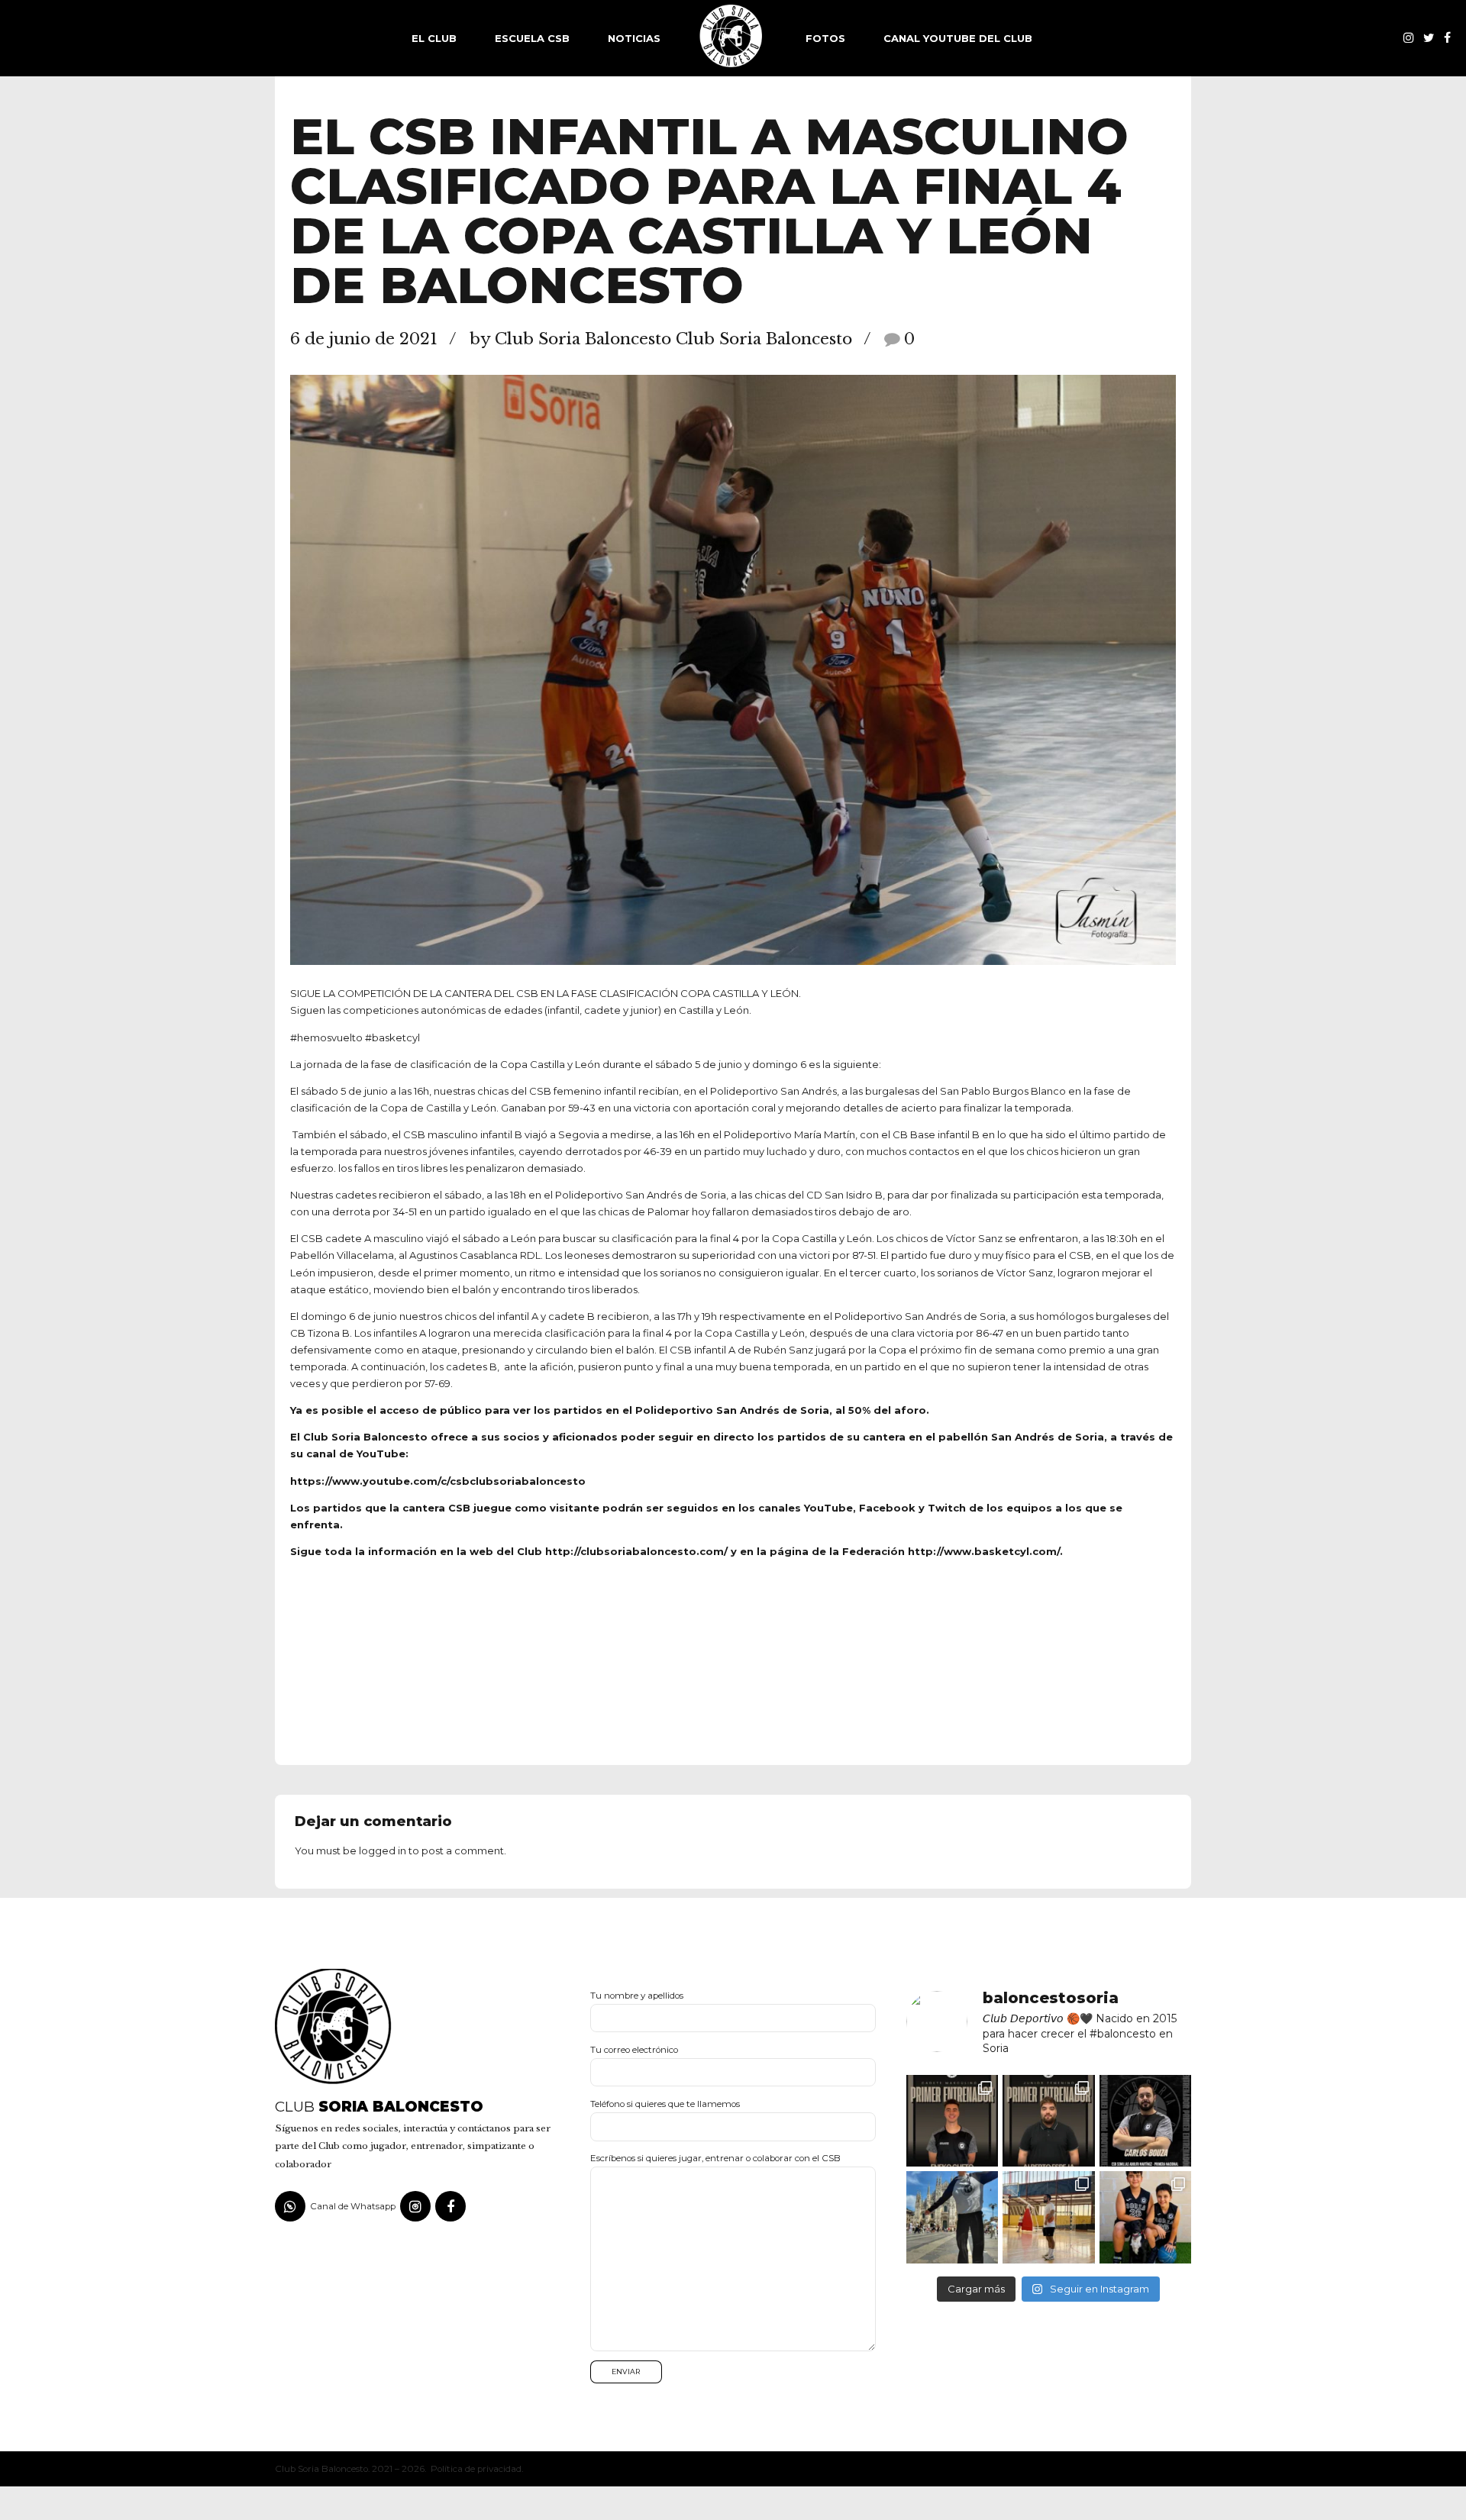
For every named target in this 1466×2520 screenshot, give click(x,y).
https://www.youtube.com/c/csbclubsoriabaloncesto (438, 1481)
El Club (434, 38)
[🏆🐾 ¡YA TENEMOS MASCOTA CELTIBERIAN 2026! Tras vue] (1145, 2217)
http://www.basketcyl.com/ (984, 1551)
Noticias (634, 38)
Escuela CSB (532, 38)
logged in (383, 1850)
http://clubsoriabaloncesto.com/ (636, 1551)
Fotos (825, 38)
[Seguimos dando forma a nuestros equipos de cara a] (1145, 2121)
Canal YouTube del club (958, 38)
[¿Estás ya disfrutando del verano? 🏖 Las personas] (952, 2217)
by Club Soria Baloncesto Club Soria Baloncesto (661, 339)
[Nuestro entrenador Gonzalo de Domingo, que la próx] (1048, 2217)
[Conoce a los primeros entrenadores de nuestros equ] (952, 2121)
